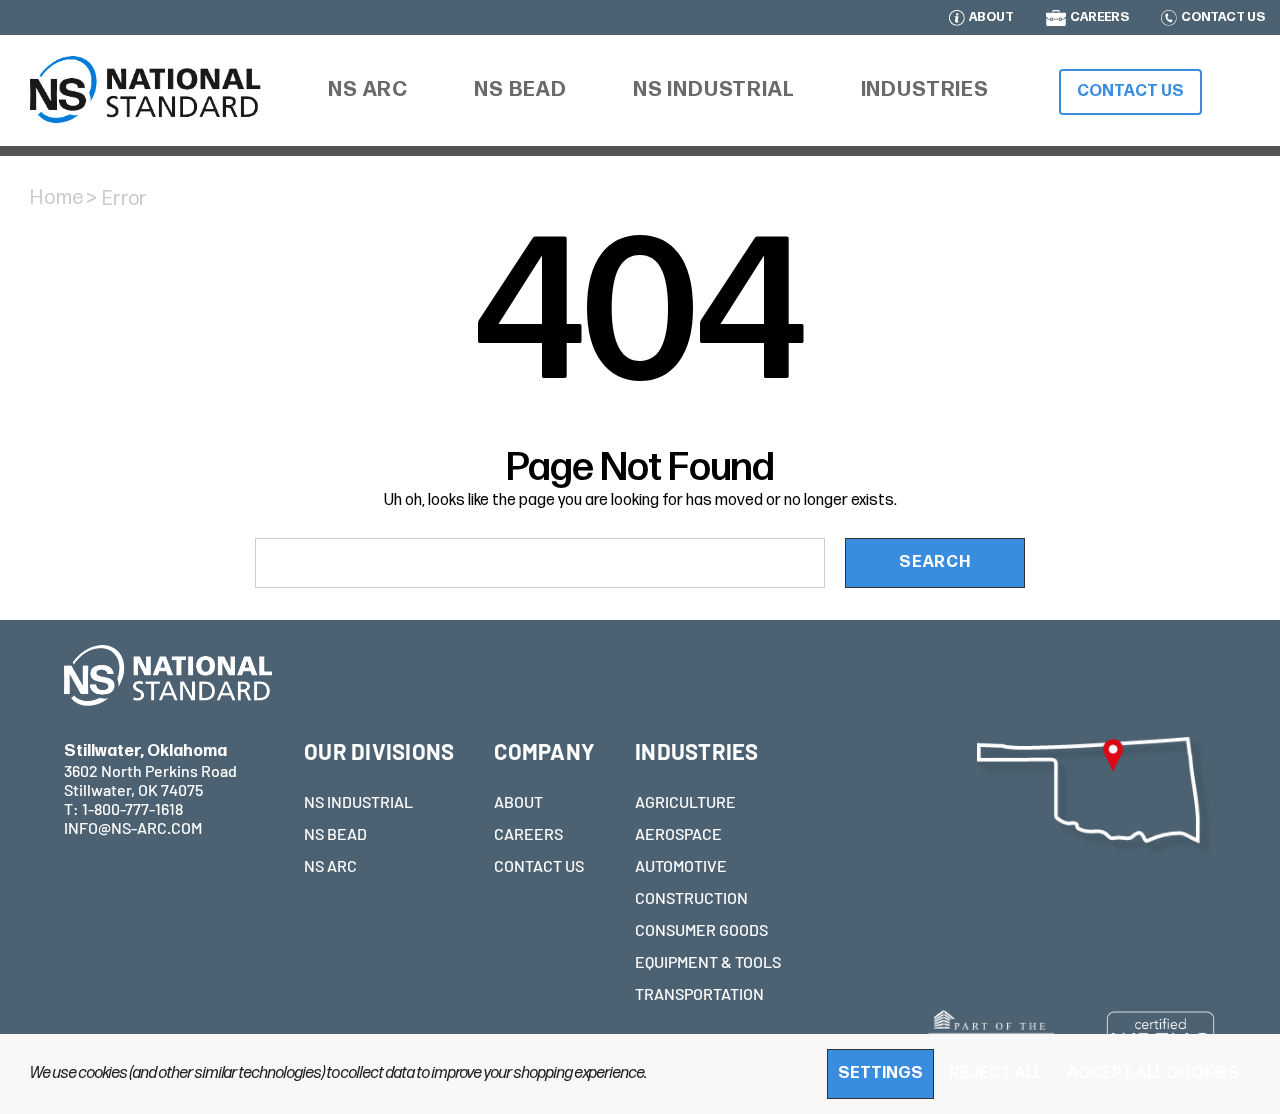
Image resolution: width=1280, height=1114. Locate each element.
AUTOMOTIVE (681, 865)
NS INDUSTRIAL (358, 801)
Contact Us (1130, 91)
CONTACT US (1223, 18)
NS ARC (330, 865)
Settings (880, 1073)
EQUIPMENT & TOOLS (708, 961)
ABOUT (991, 18)
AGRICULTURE (685, 801)
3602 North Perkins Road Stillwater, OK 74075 (150, 770)
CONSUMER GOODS (701, 929)
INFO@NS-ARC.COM (133, 827)
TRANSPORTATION (699, 993)
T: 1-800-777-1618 (123, 808)
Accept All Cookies (1153, 1073)
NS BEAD (335, 833)
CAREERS (1099, 18)
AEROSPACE (678, 833)
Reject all (995, 1073)
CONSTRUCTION (691, 897)
